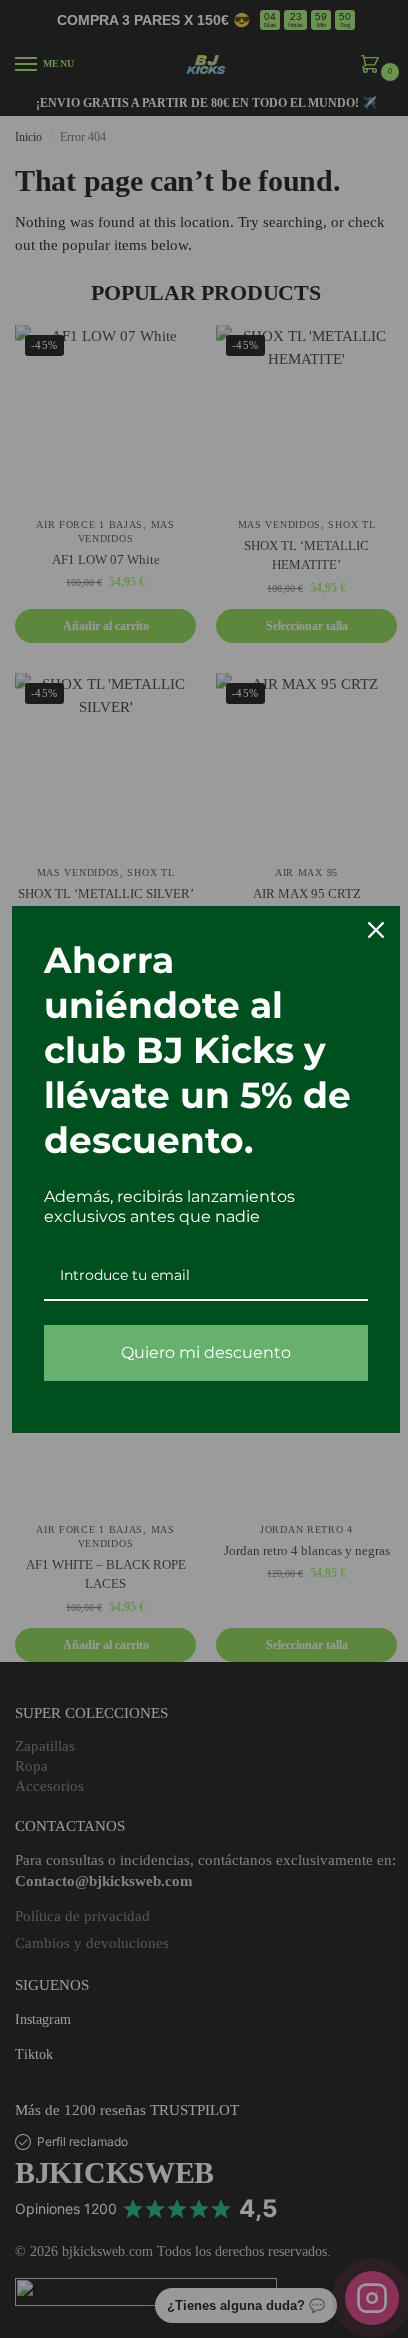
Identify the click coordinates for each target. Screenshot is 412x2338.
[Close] (361, 930)
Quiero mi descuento (199, 1352)
